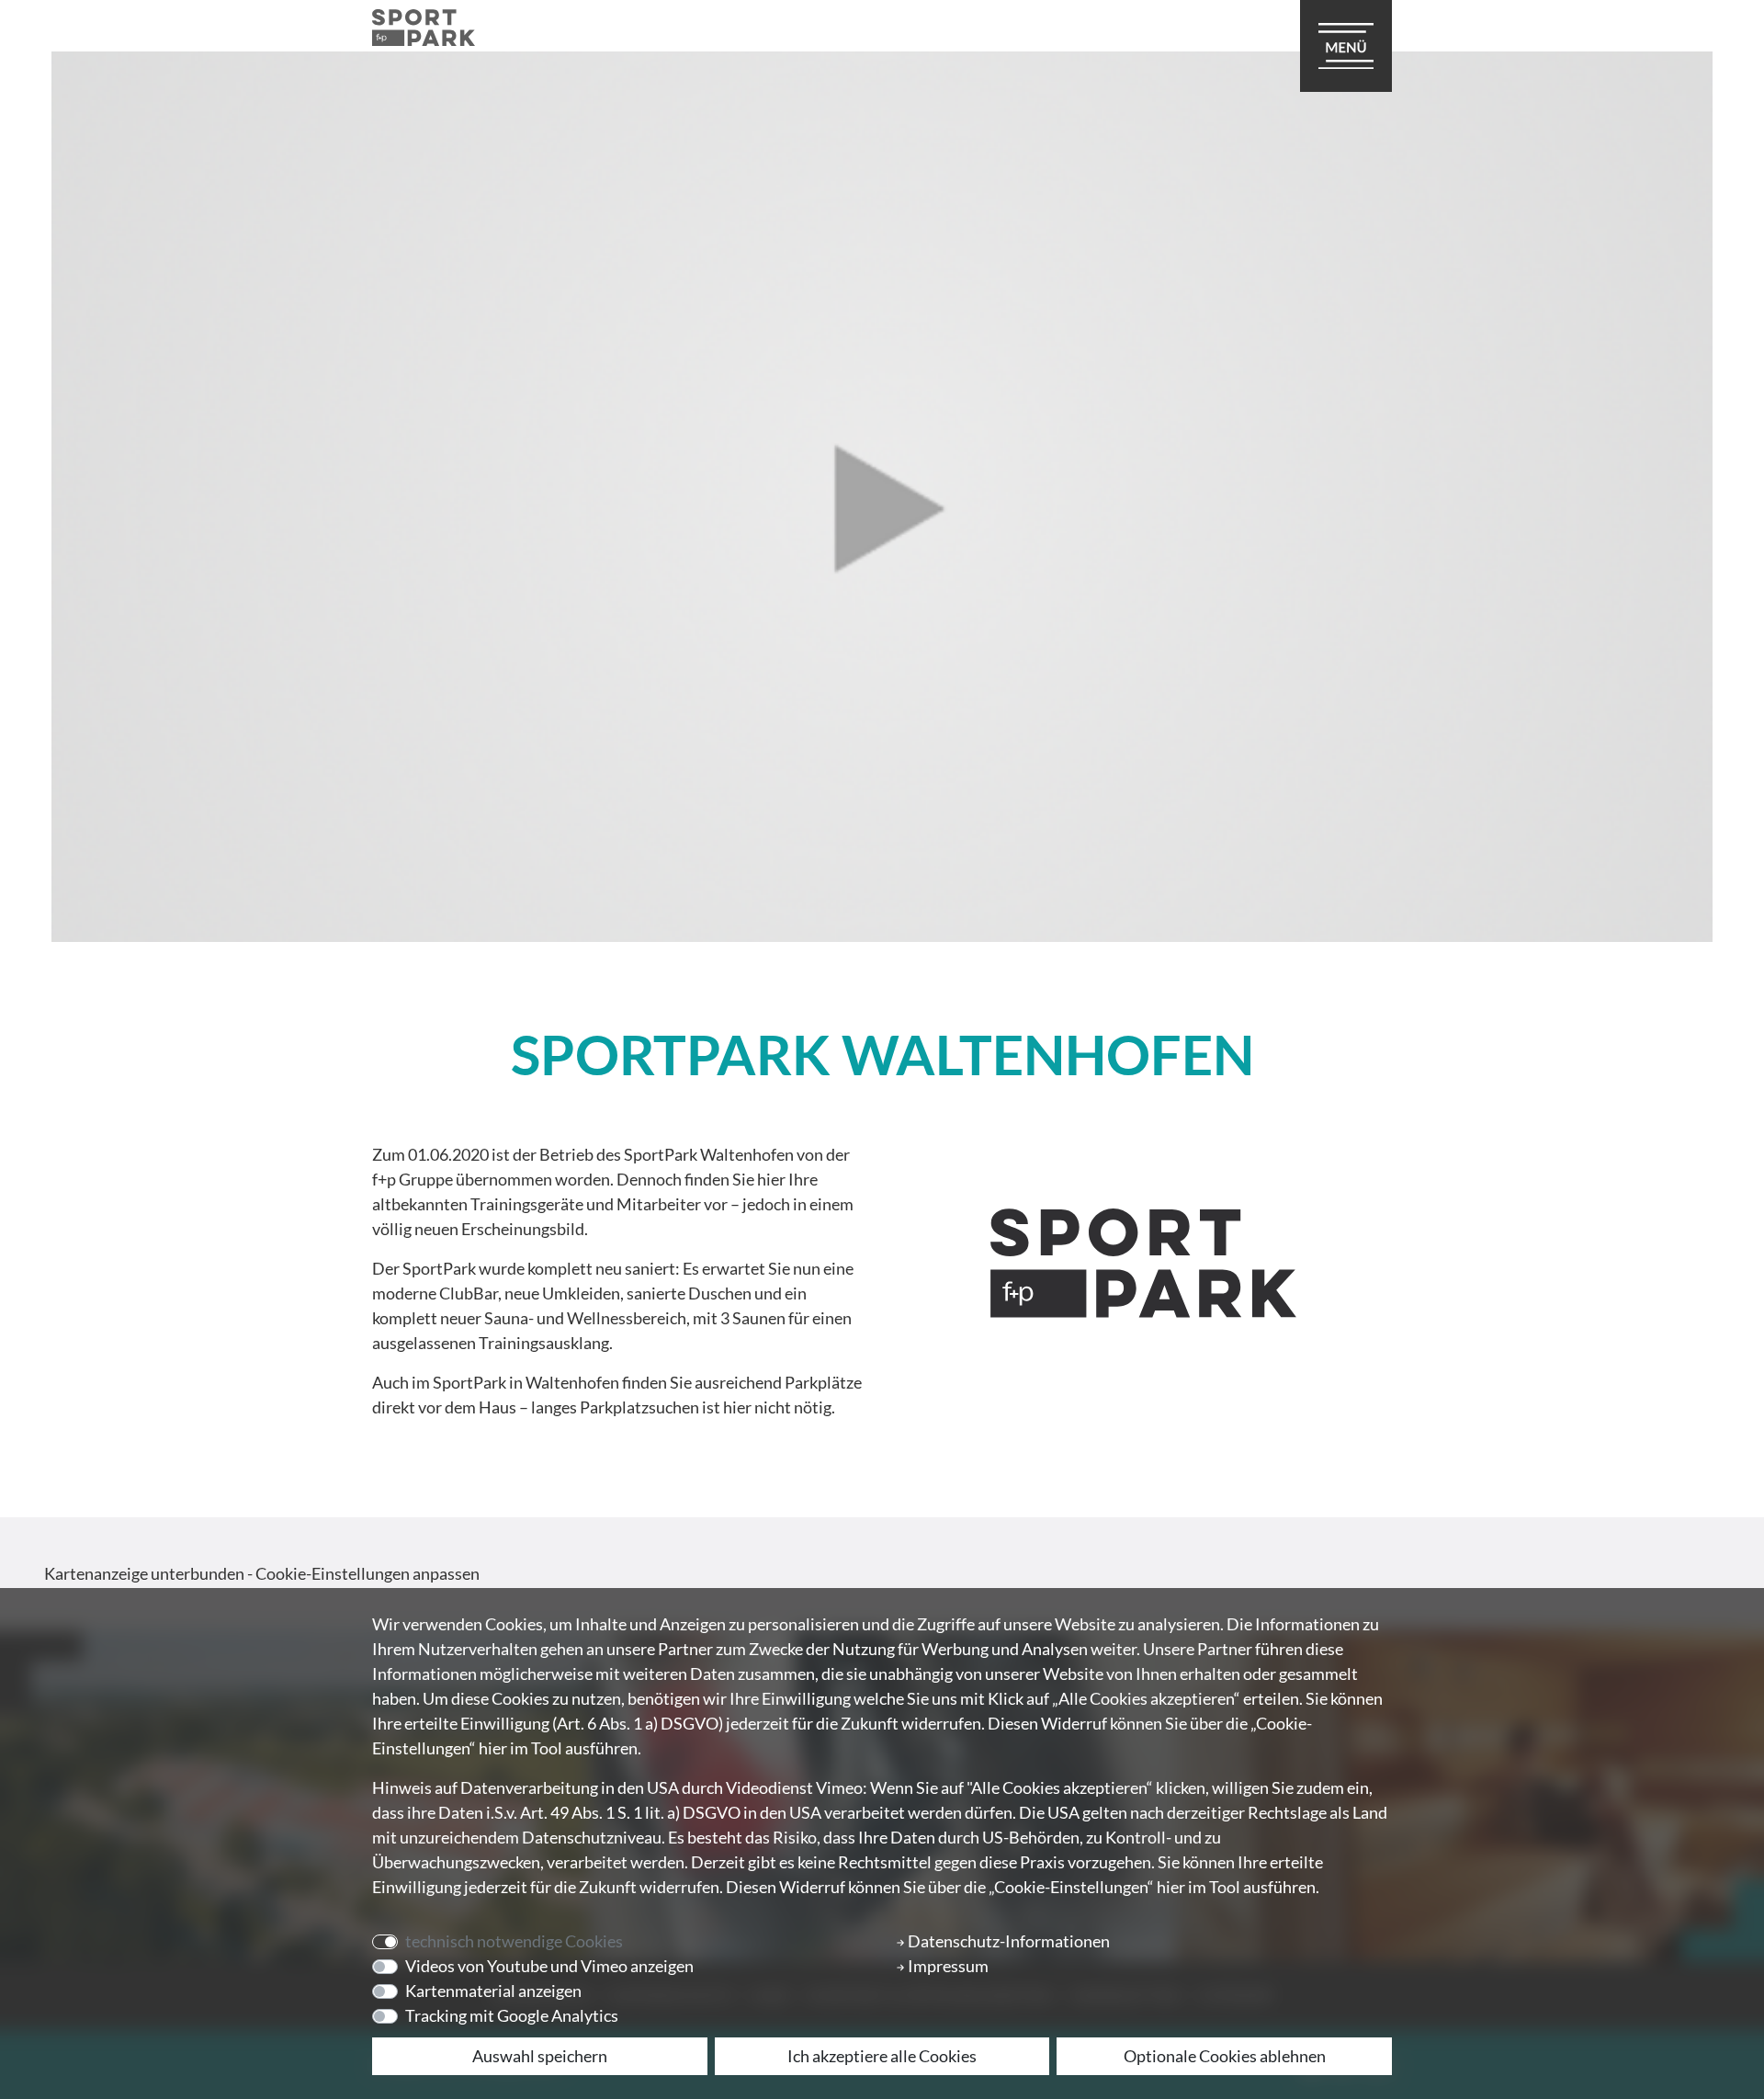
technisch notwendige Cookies (514, 1941)
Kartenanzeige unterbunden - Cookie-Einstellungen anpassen (262, 1573)
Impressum (947, 1966)
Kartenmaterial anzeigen (493, 1991)
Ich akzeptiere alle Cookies (882, 2056)
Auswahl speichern (540, 2056)
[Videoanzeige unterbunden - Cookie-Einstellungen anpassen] (882, 497)
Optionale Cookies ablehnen (1225, 2056)
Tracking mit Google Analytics (512, 2015)
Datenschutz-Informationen (1007, 1941)
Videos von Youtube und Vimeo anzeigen (549, 1966)
